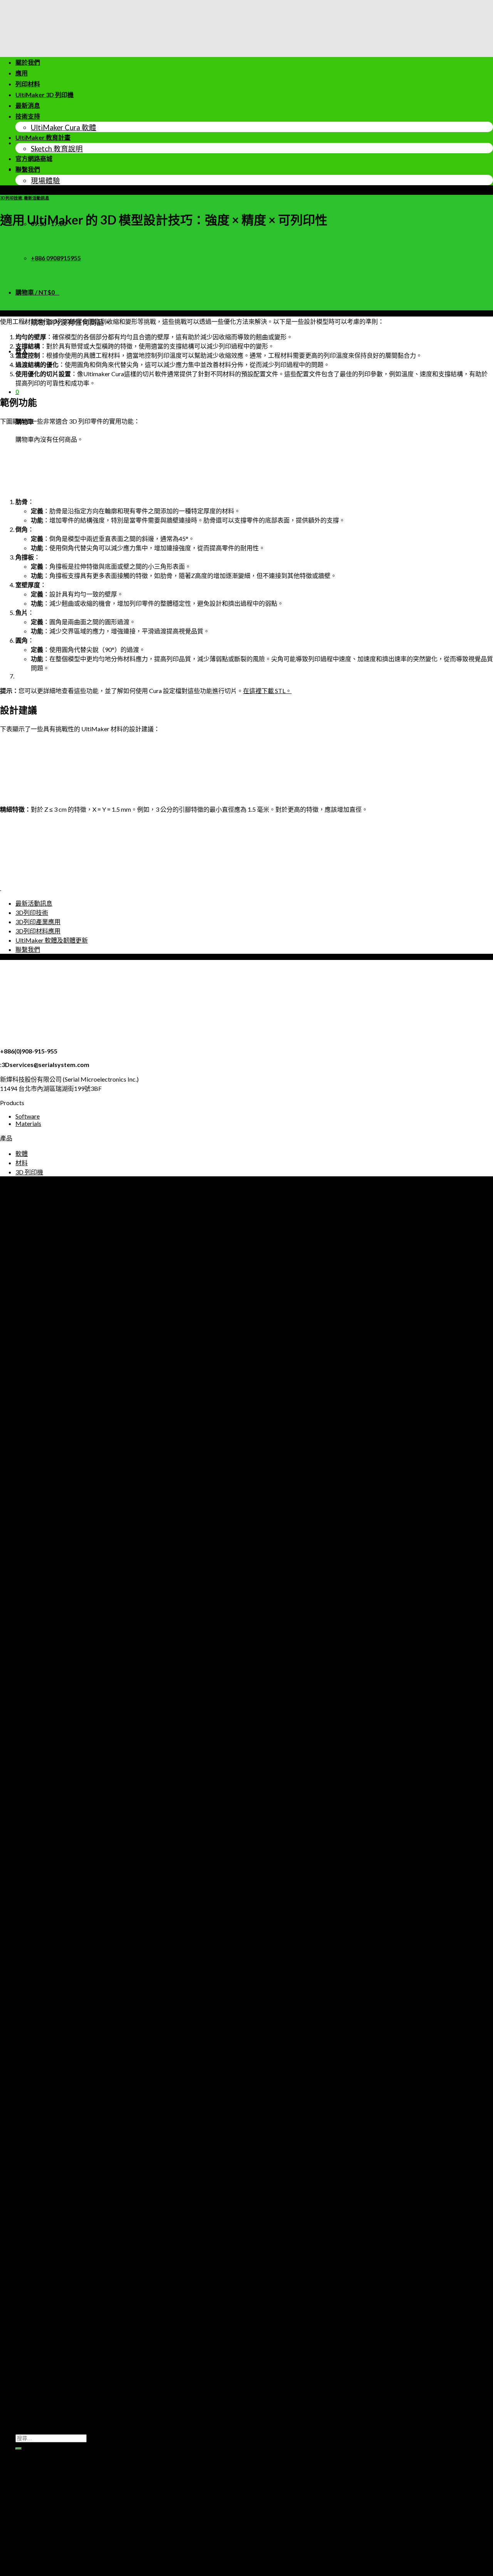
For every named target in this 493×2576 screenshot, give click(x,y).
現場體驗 (45, 181)
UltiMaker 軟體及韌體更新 (52, 940)
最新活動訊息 (37, 198)
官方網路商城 (34, 158)
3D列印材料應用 (38, 931)
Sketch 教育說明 (57, 149)
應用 (22, 73)
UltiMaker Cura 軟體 (64, 127)
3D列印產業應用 (38, 922)
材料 (22, 1163)
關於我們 (28, 62)
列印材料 (28, 84)
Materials (28, 1123)
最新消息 (28, 105)
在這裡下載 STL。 (267, 691)
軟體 (22, 1153)
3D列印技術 (11, 198)
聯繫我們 (28, 169)
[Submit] (18, 2449)
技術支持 (28, 116)
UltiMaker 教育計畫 (43, 137)
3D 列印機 (29, 1172)
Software (28, 1116)
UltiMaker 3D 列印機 (44, 95)
